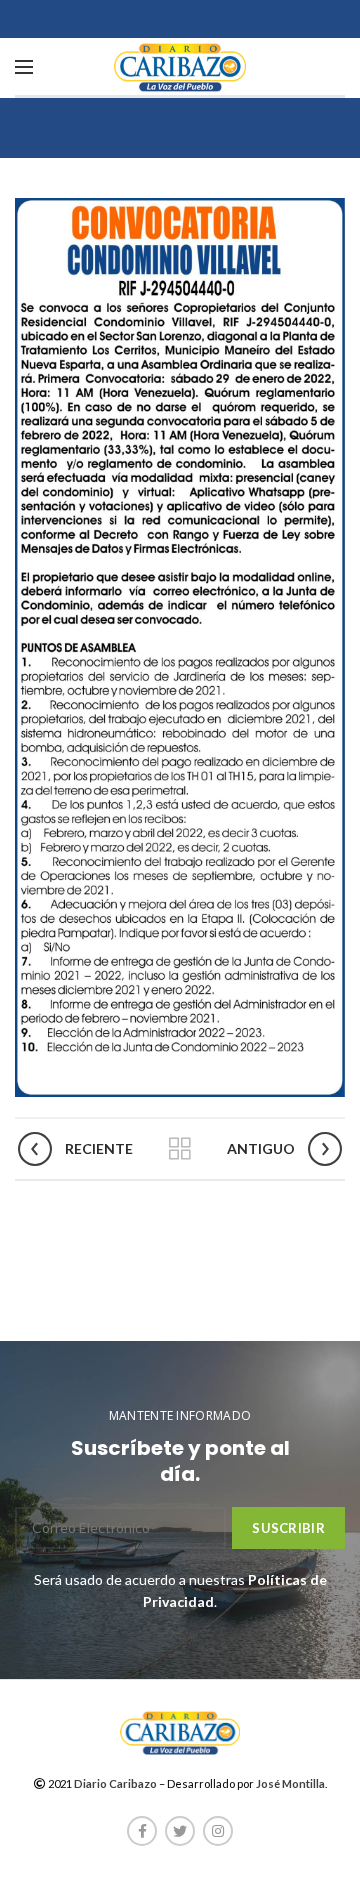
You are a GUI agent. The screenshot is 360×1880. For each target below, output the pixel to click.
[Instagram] (218, 1831)
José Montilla (290, 1783)
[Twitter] (180, 1831)
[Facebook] (142, 1831)
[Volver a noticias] (180, 1149)
